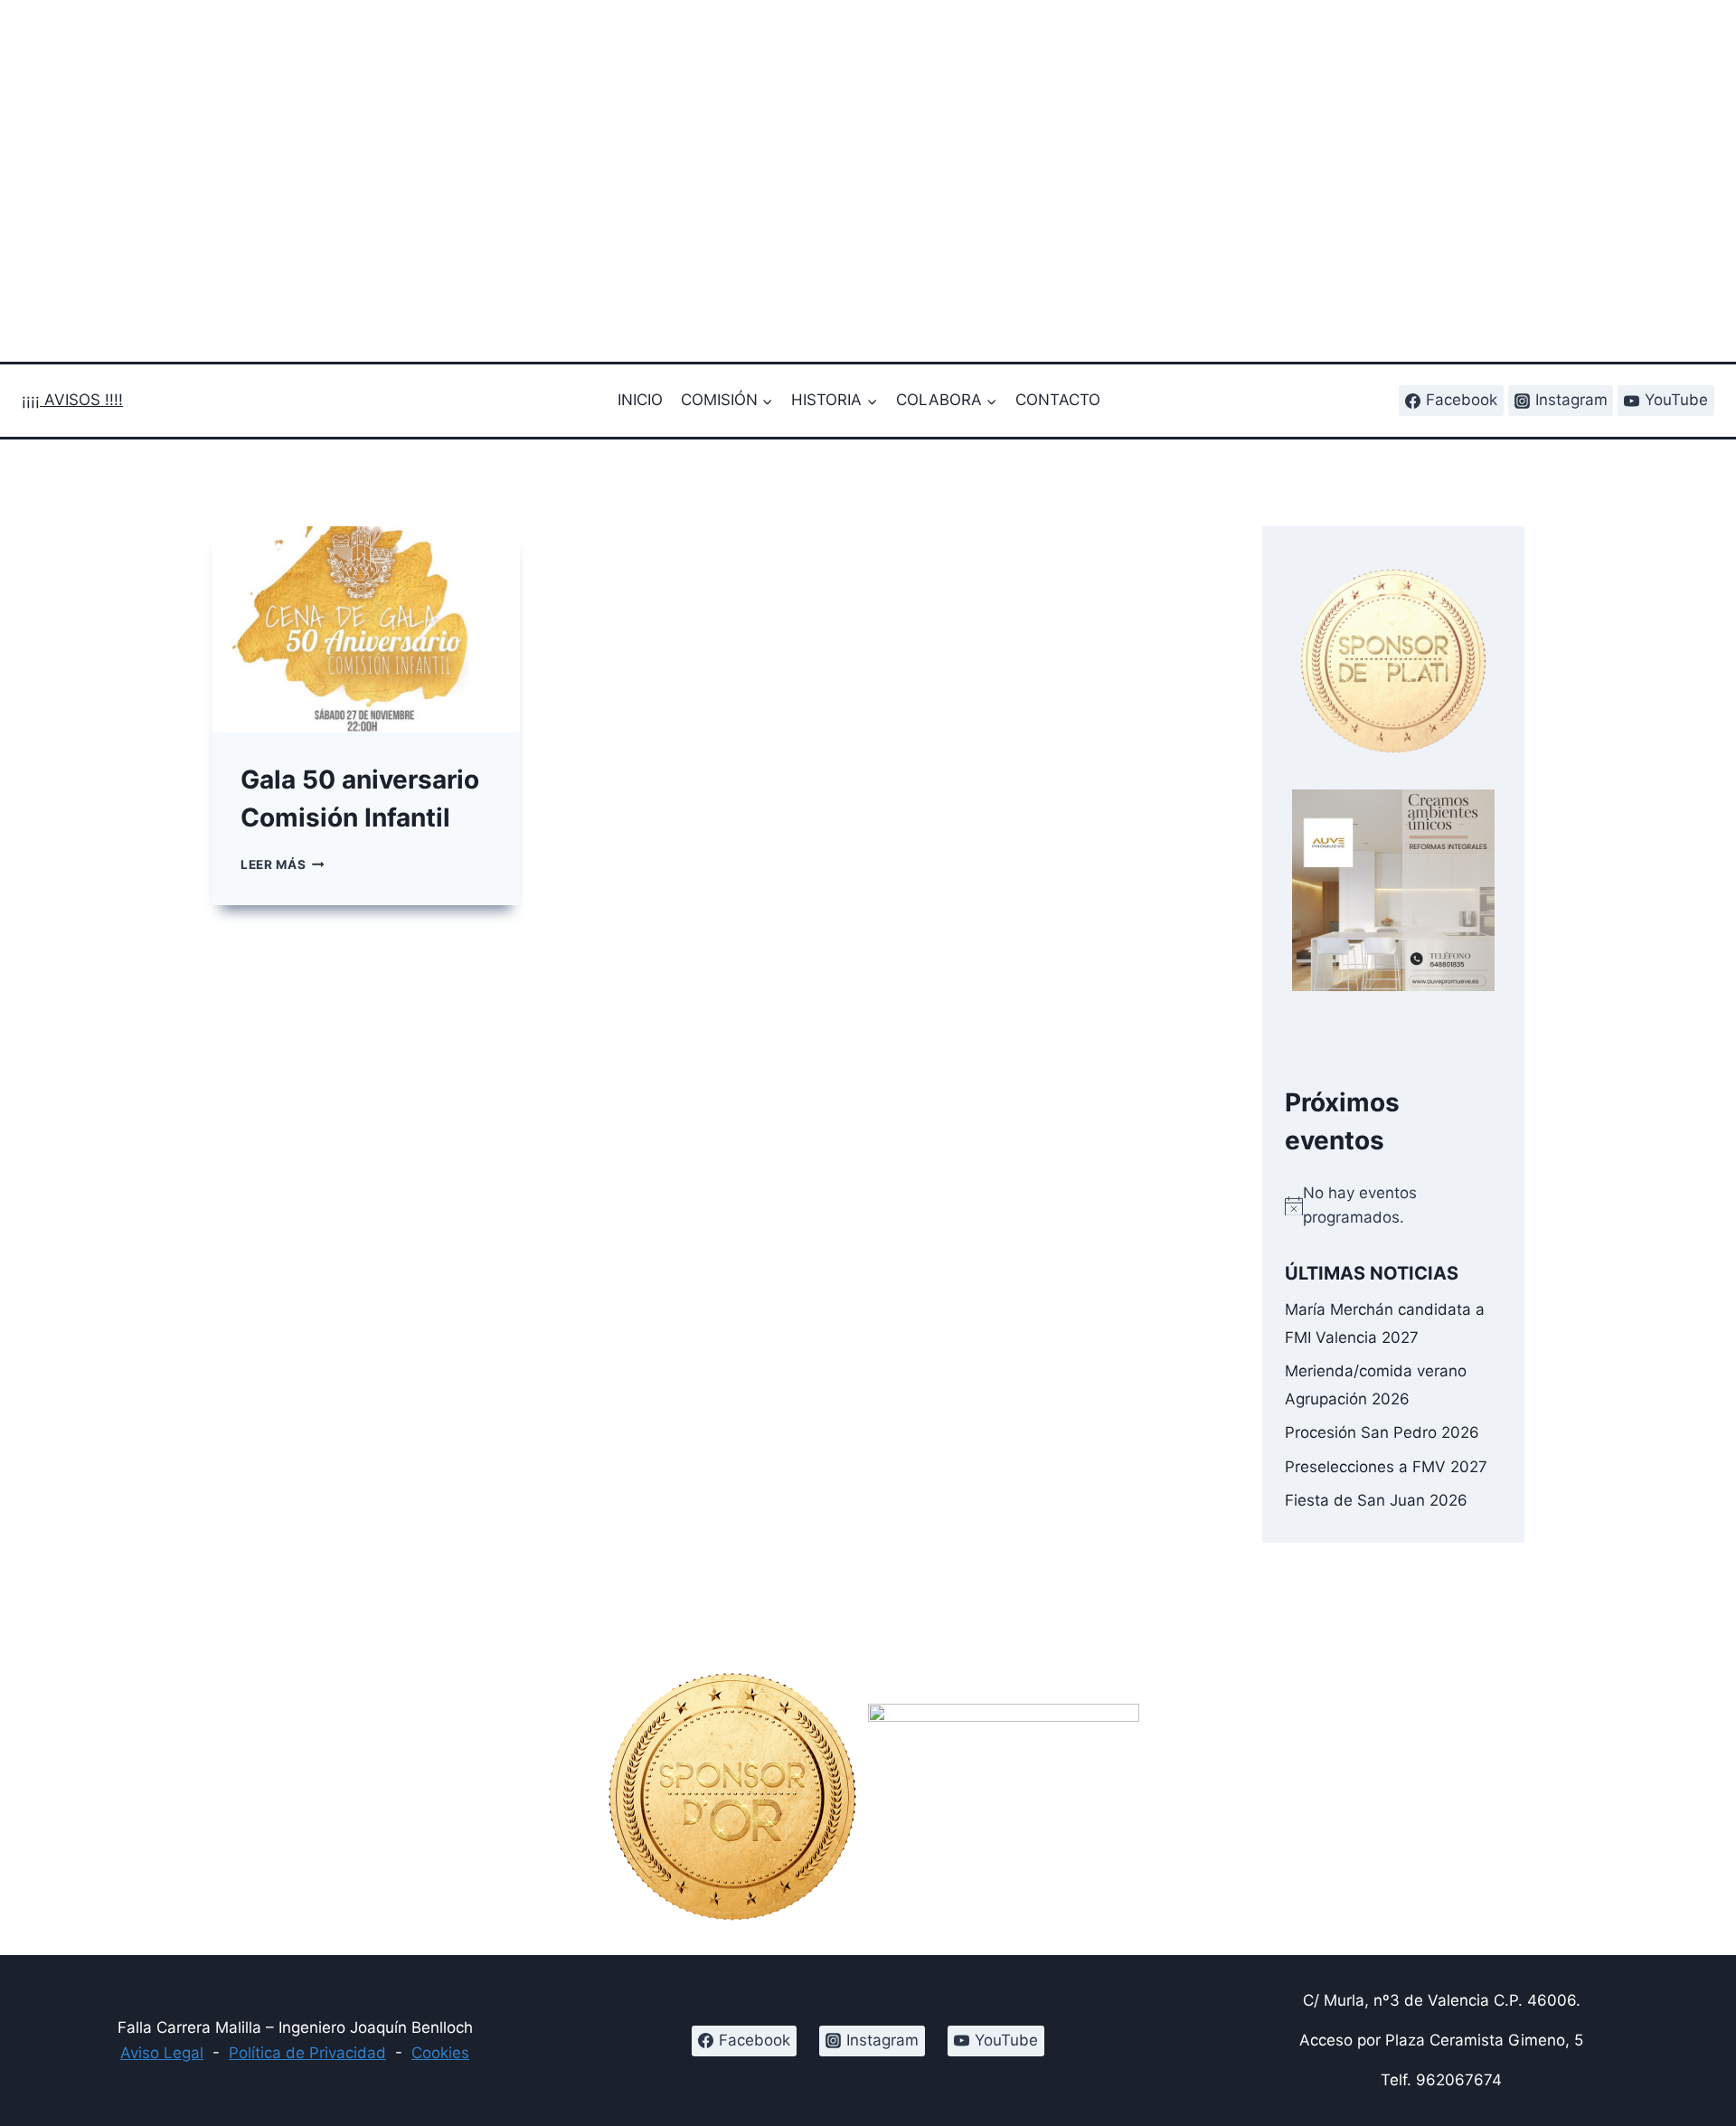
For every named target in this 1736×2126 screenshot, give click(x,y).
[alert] (1393, 1205)
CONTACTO (1058, 400)
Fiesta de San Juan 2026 (1376, 1499)
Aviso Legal (162, 2053)
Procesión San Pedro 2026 (1382, 1432)
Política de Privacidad (307, 2053)
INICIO (640, 400)
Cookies (440, 2053)
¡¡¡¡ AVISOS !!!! (72, 400)
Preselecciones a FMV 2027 (1386, 1466)
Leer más (283, 865)
